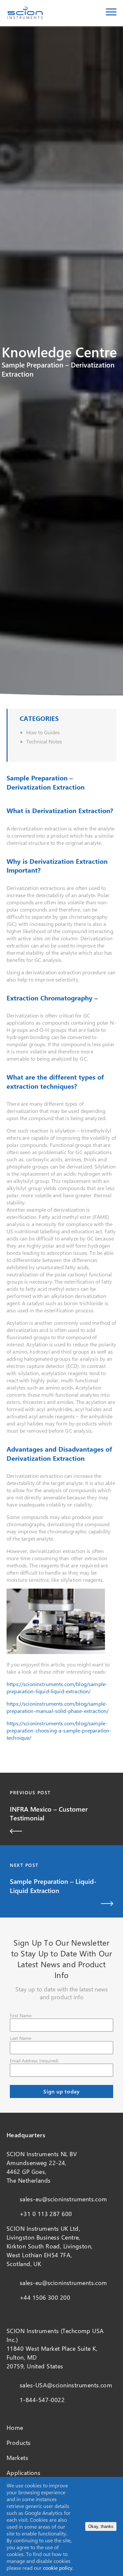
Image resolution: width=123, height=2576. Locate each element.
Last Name (20, 2038)
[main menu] (111, 13)
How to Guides (43, 732)
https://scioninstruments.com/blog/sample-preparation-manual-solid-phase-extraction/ (58, 1707)
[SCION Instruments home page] (25, 17)
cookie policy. (58, 2568)
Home (15, 2428)
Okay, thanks (101, 2526)
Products (19, 2443)
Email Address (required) (34, 2061)
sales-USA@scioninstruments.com (66, 2385)
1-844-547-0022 (42, 2400)
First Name (21, 2015)
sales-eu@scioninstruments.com (63, 2199)
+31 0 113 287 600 (46, 2214)
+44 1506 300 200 (45, 2297)
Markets (17, 2458)
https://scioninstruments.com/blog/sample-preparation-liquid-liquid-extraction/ (57, 1688)
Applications (23, 2473)
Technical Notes (44, 741)
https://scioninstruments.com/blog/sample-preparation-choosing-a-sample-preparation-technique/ (59, 1730)
